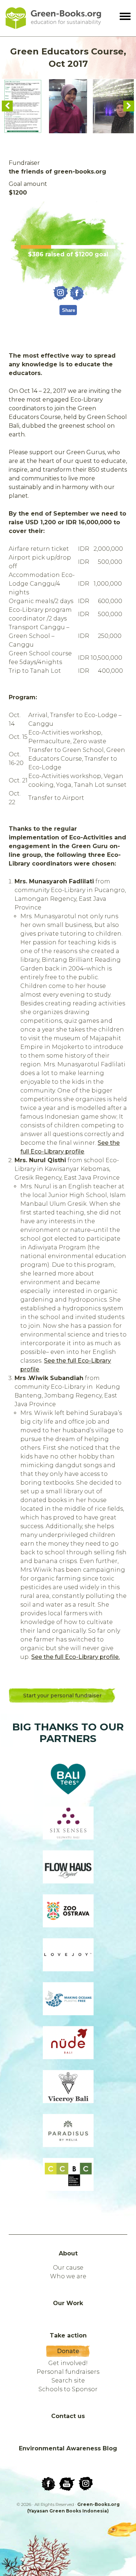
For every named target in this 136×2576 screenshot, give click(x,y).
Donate (68, 2351)
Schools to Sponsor (68, 2389)
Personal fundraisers (68, 2372)
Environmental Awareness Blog (68, 2448)
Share (69, 310)
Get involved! (68, 2363)
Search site (68, 2380)
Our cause (68, 2268)
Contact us (68, 2416)
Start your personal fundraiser (62, 1696)
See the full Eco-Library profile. (75, 1657)
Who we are (68, 2276)
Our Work (68, 2303)
